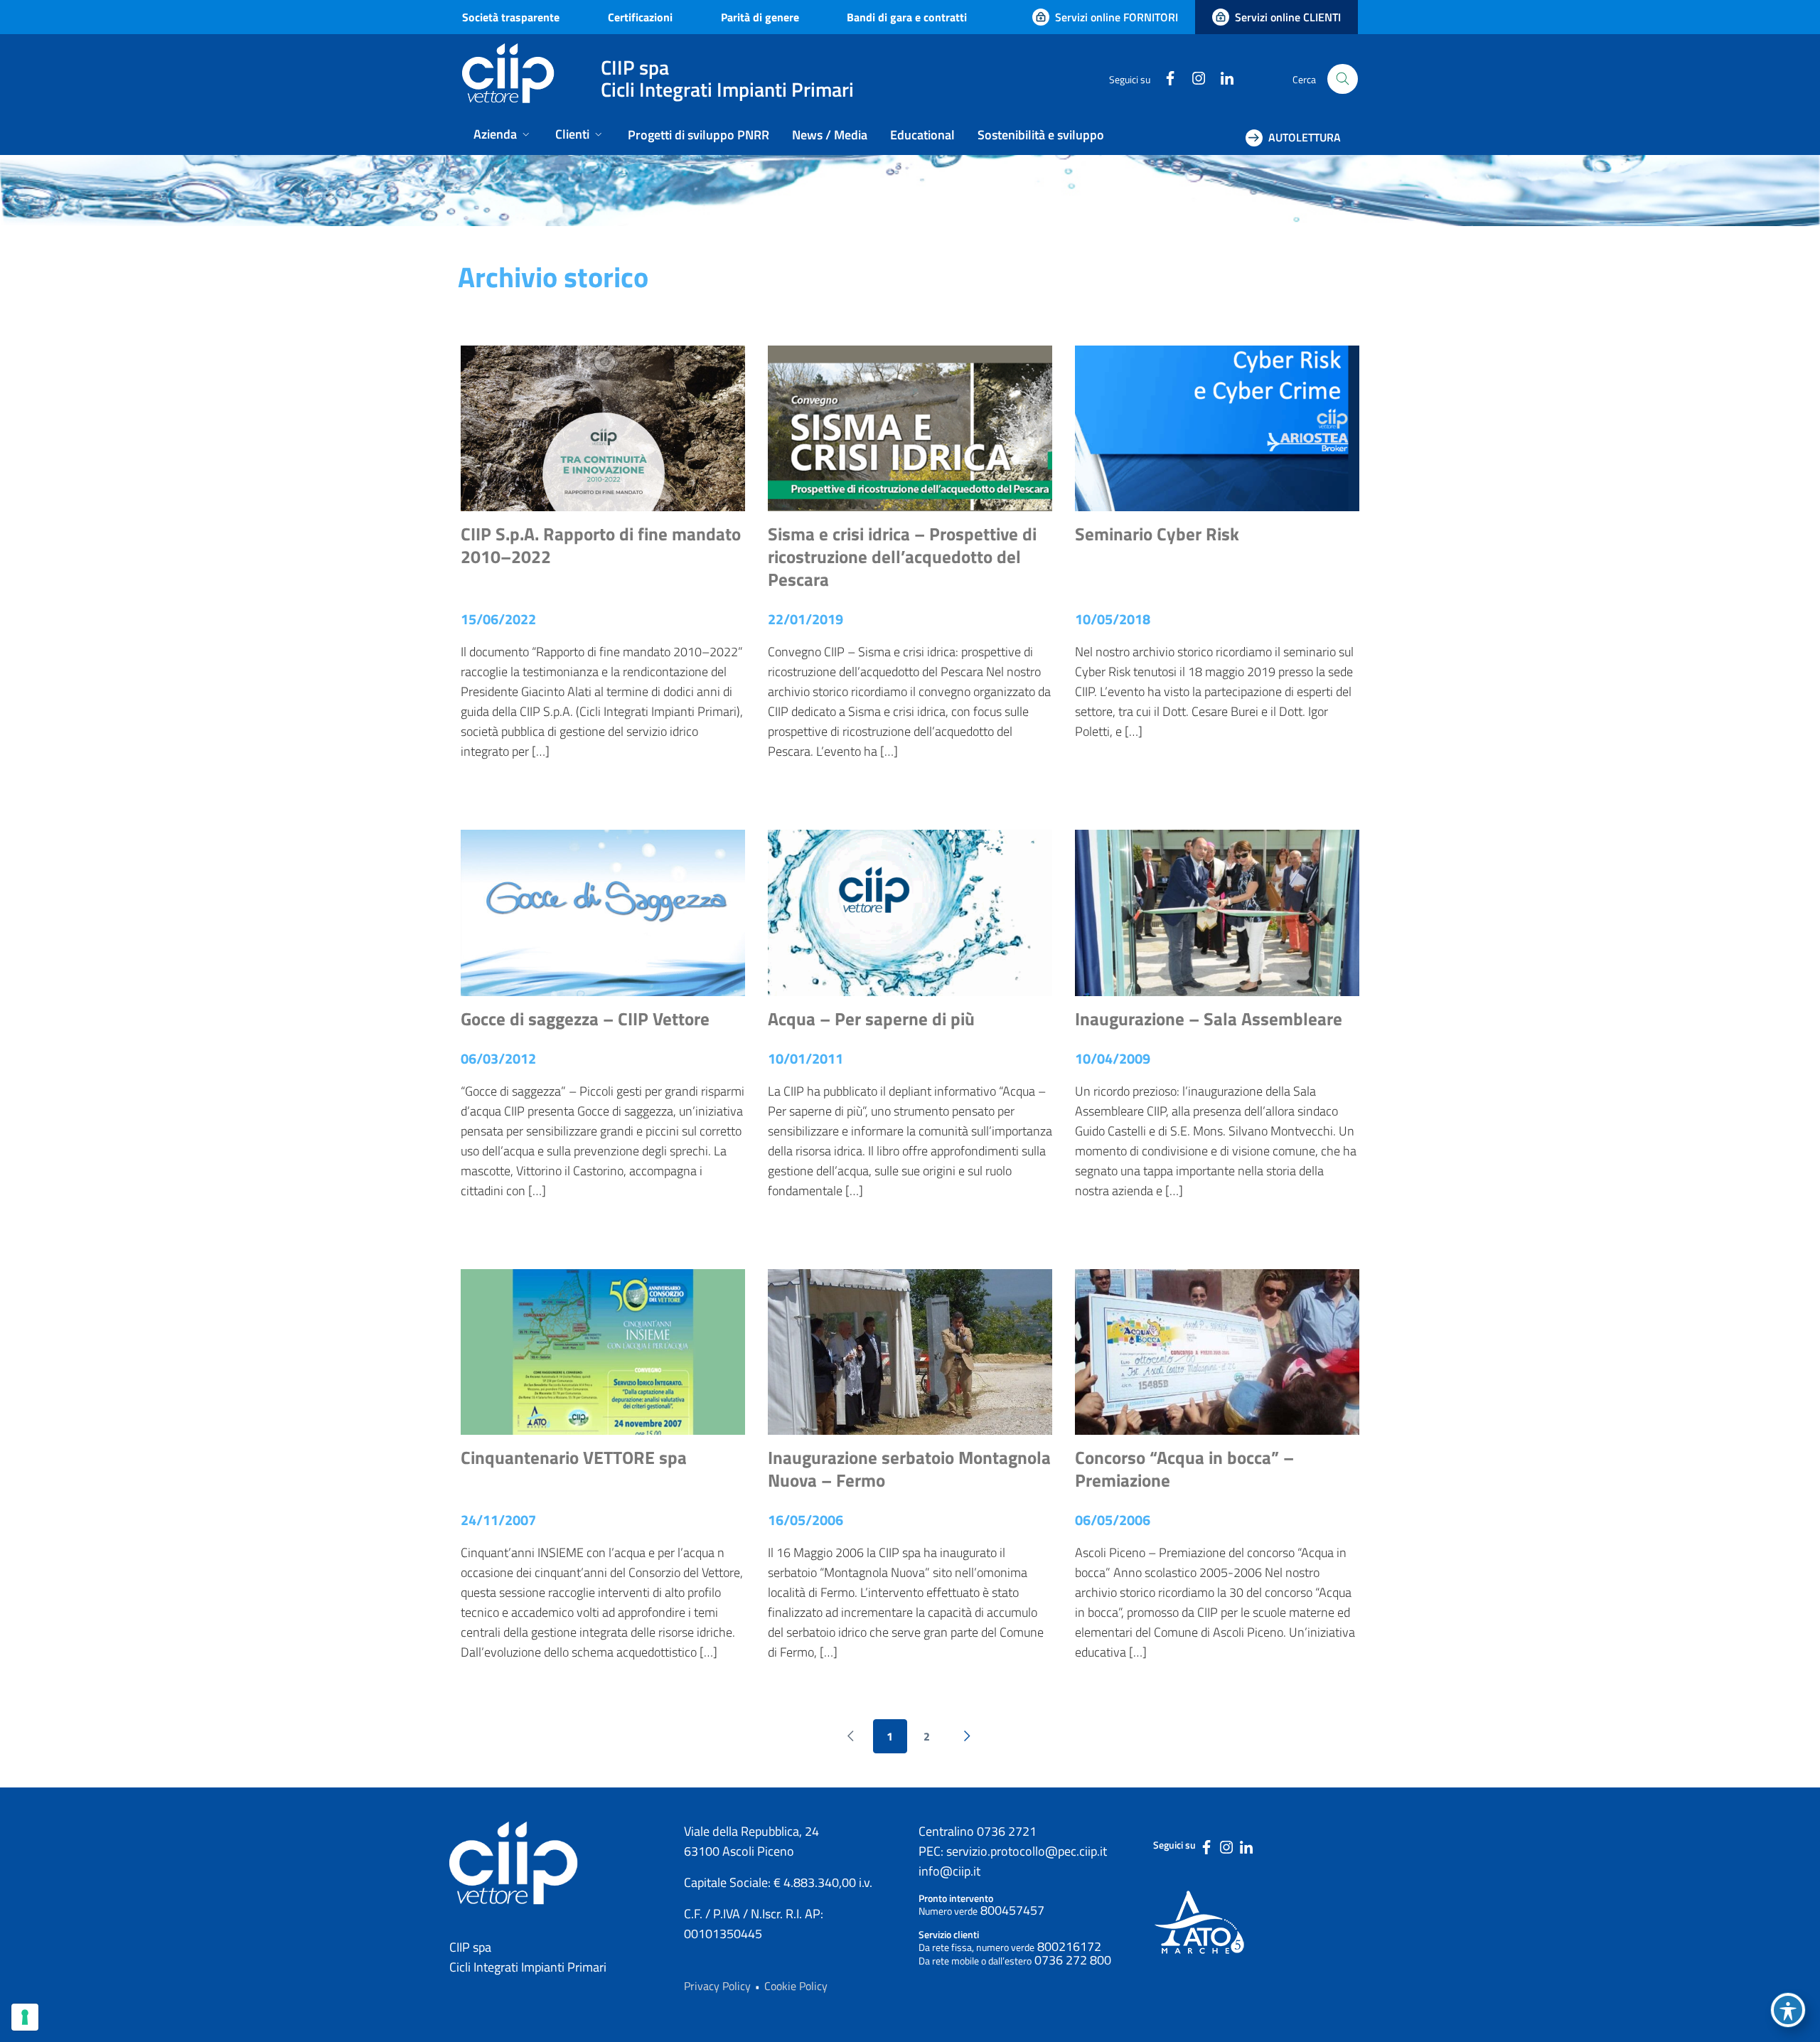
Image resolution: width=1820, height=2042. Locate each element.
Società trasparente (511, 17)
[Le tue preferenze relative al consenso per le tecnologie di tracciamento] (25, 2017)
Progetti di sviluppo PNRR (698, 135)
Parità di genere (760, 17)
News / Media (830, 135)
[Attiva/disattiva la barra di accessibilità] (1788, 2010)
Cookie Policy (796, 1986)
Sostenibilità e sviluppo (1041, 135)
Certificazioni (640, 17)
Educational (922, 135)
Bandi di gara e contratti (907, 17)
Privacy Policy (717, 1986)
